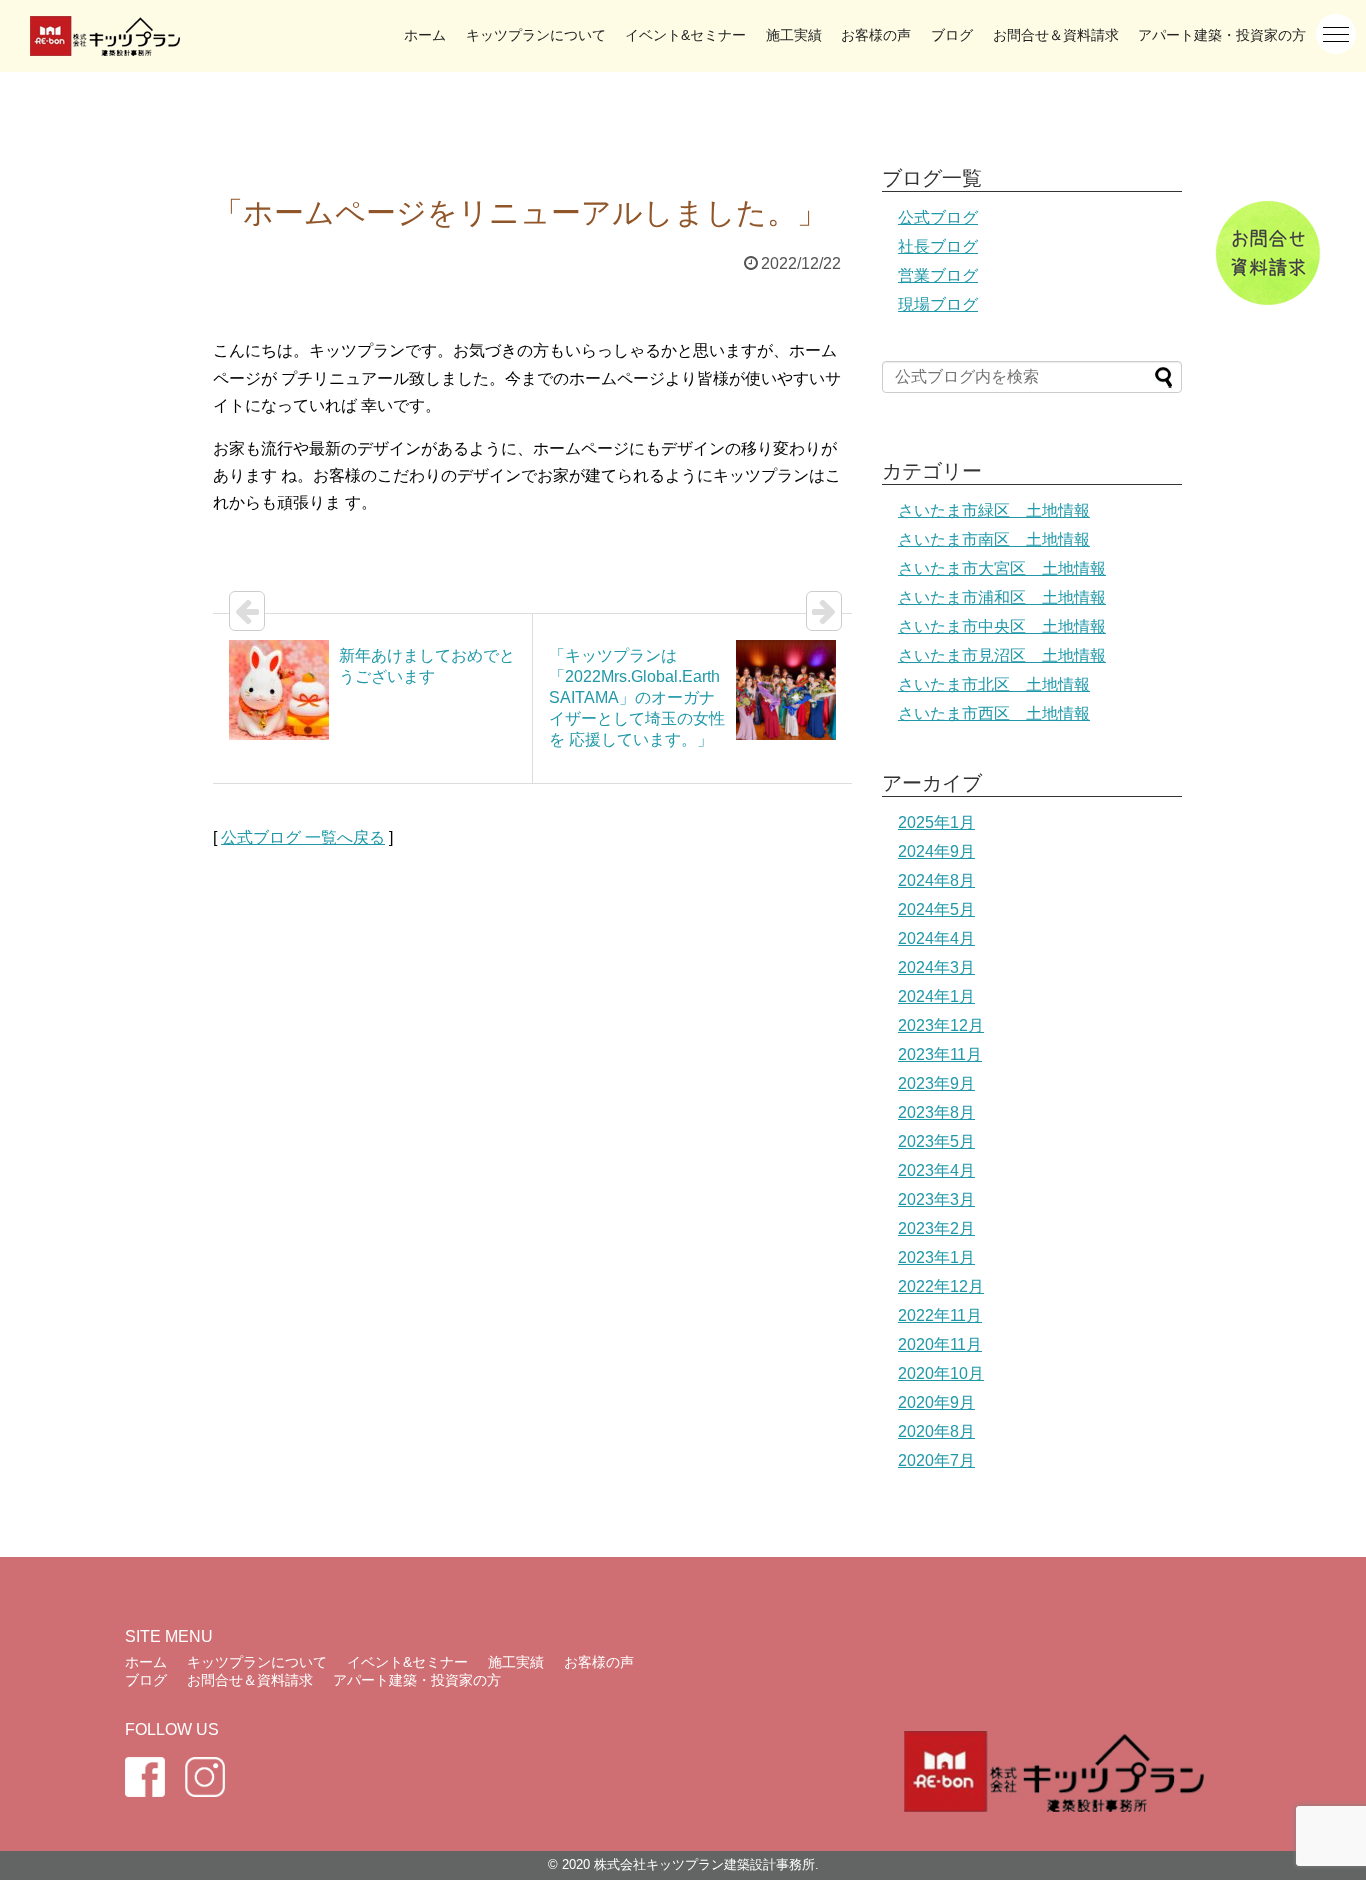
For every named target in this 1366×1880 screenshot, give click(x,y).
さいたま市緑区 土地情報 (994, 510)
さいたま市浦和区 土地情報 (1002, 597)
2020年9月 (936, 1402)
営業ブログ (938, 275)
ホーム (425, 35)
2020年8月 (936, 1431)
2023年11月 (940, 1054)
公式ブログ (938, 217)
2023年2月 (936, 1228)
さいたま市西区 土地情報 (994, 713)
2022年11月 (940, 1315)
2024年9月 (936, 851)
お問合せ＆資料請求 (1056, 35)
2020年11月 (940, 1344)
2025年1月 (936, 822)
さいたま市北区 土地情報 (994, 684)
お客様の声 (876, 35)
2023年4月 (936, 1170)
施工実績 (794, 35)
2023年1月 (936, 1257)
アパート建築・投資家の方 (1222, 35)
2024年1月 (936, 996)
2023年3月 (936, 1199)
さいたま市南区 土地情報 (994, 539)
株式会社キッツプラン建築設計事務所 (704, 1864)
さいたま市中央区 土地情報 (1002, 626)
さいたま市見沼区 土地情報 (1002, 655)
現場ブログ (938, 304)
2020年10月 (941, 1373)
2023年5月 (936, 1141)
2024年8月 (936, 880)
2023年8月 (936, 1112)
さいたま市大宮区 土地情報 (1002, 568)
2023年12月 (941, 1025)
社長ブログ (938, 246)
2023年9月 (936, 1083)
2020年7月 (936, 1460)
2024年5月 (936, 909)
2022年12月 (941, 1286)
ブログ (952, 35)
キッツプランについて (536, 35)
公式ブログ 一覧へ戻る (303, 837)
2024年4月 (936, 938)
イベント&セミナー (685, 35)
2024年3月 (936, 967)
